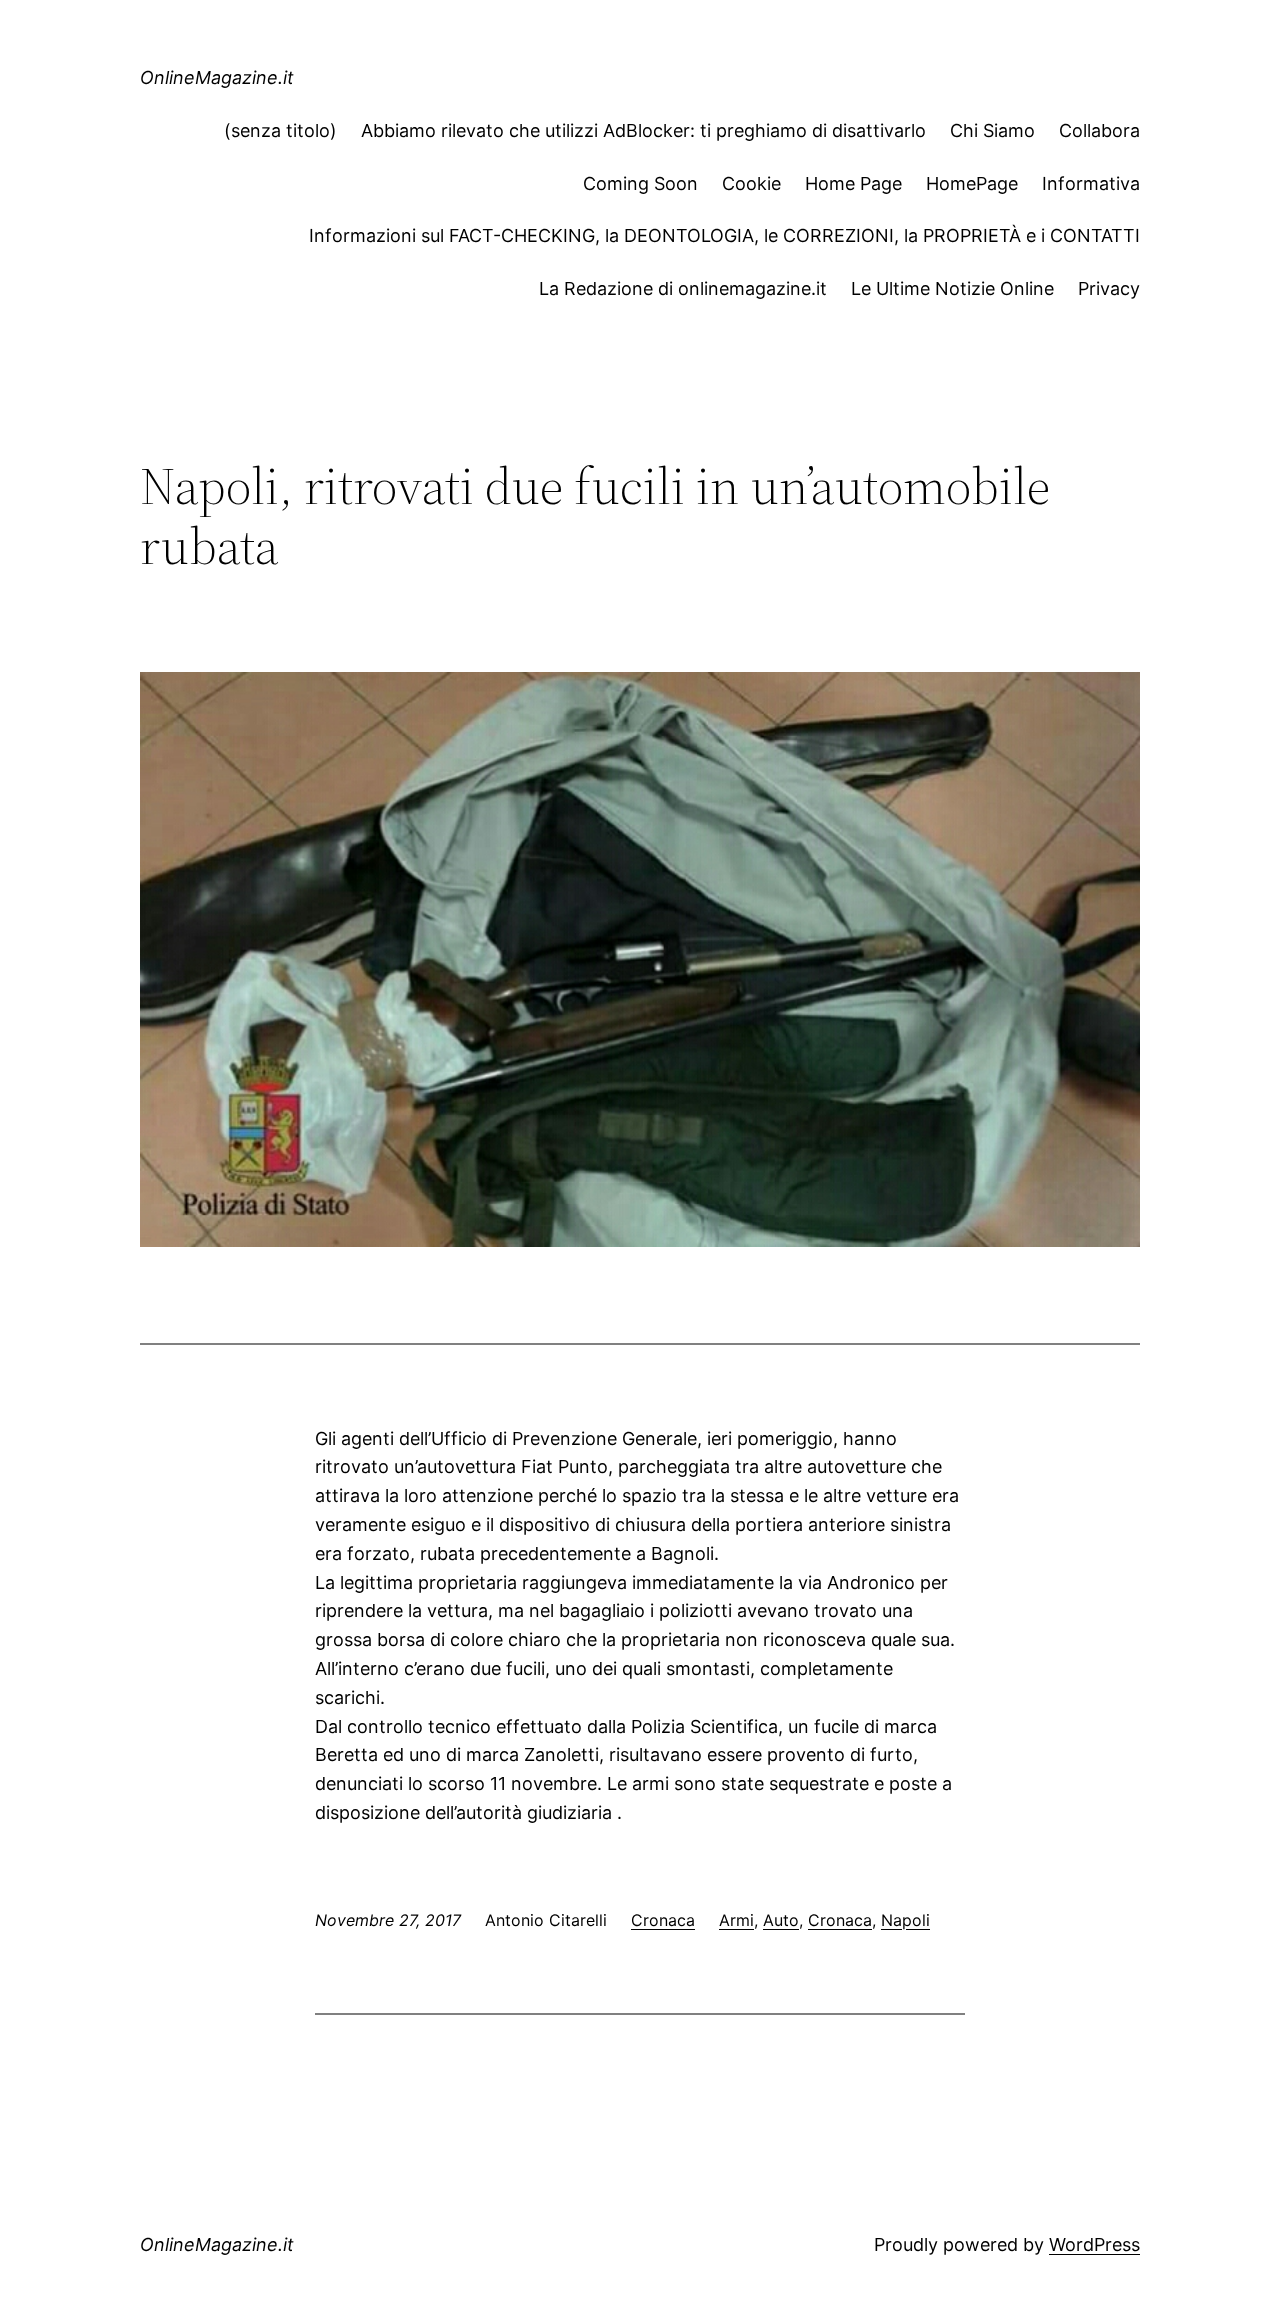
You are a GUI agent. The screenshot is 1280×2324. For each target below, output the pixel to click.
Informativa (1091, 183)
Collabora (1099, 130)
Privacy (1109, 288)
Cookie (751, 183)
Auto (781, 1920)
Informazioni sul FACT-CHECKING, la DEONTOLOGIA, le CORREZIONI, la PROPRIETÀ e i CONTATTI (724, 235)
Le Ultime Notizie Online (952, 288)
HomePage (972, 183)
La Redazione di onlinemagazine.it (683, 288)
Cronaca (663, 1920)
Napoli (905, 1920)
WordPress (1094, 2244)
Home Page (853, 183)
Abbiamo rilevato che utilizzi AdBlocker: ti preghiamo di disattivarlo (643, 130)
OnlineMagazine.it (217, 77)
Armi (736, 1920)
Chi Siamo (992, 130)
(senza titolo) (280, 130)
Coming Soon (640, 183)
